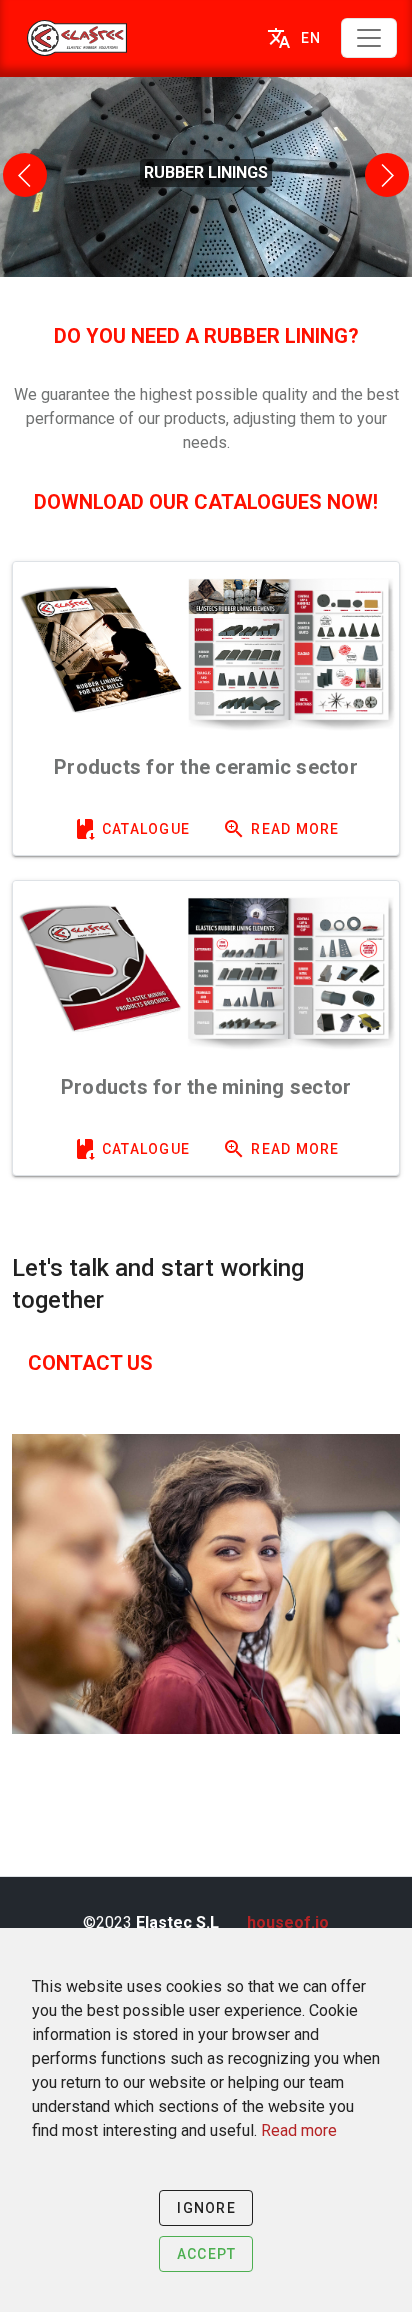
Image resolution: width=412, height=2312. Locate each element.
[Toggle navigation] (369, 38)
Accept (207, 2254)
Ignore (206, 2208)
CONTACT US (90, 1363)
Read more (299, 2130)
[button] (25, 175)
